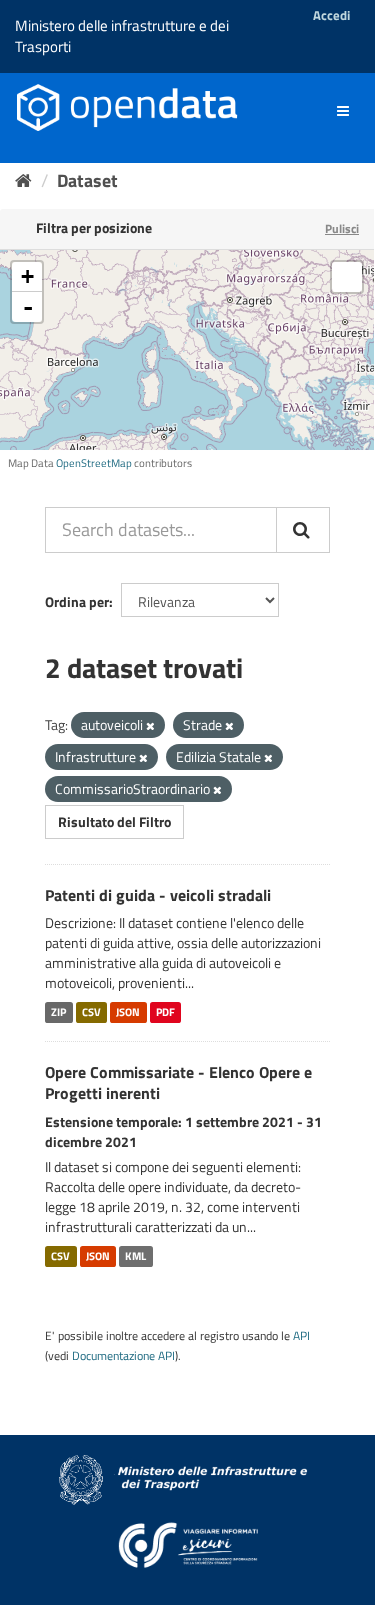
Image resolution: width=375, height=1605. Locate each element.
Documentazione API (123, 1356)
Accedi (331, 15)
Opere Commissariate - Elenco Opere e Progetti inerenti (178, 1082)
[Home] (23, 180)
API (301, 1336)
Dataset (87, 180)
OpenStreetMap (94, 463)
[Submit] (303, 530)
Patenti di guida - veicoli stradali (158, 895)
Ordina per (77, 601)
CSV (91, 1012)
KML (135, 1256)
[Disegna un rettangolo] (347, 277)
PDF (165, 1012)
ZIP (58, 1012)
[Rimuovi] (150, 726)
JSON (128, 1012)
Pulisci (342, 228)
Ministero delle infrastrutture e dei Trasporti (122, 36)
